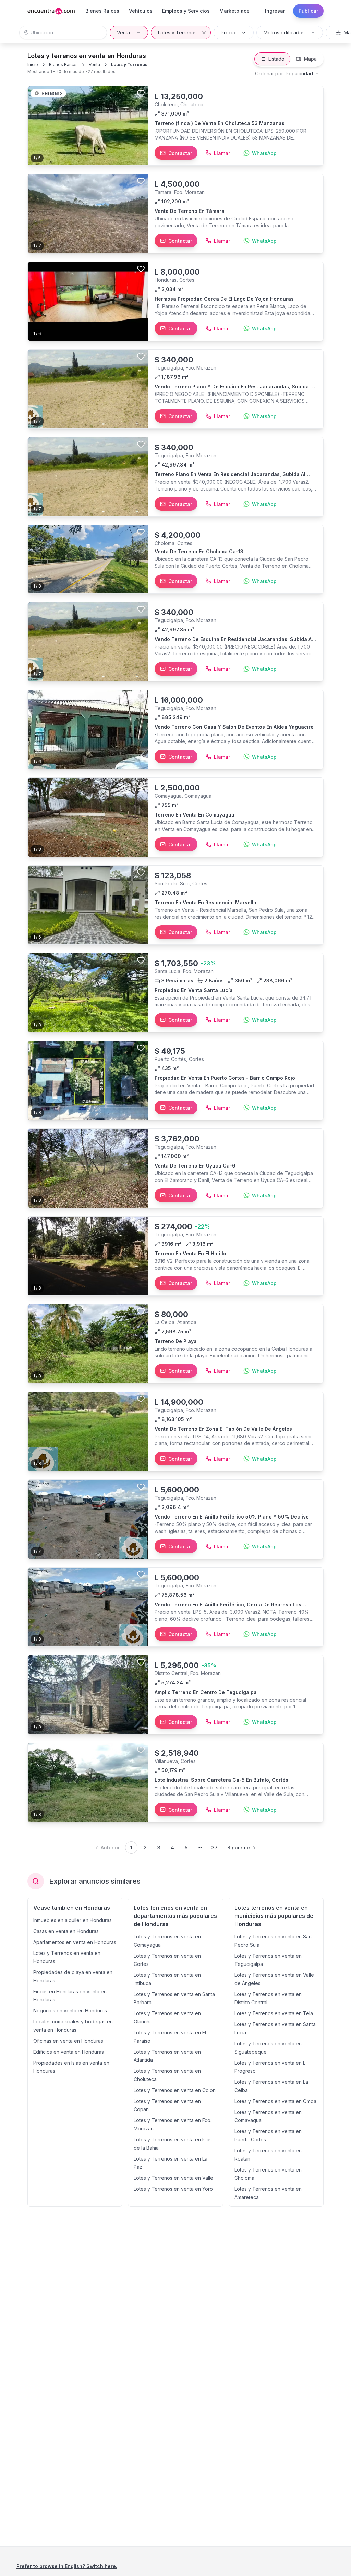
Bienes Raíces (63, 65)
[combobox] (287, 74)
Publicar (308, 11)
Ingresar (275, 11)
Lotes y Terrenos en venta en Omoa (275, 2101)
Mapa (310, 59)
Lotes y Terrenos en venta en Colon (175, 2090)
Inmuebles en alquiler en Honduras (72, 1920)
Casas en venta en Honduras (66, 1931)
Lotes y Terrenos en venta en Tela (274, 2013)
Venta (123, 32)
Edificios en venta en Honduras (69, 2052)
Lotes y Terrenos (177, 32)
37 (215, 1847)
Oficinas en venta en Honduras (68, 2041)
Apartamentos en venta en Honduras (75, 1942)
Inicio (33, 65)
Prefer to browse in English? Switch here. (67, 2566)
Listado (276, 59)
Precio (228, 32)
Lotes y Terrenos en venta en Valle (173, 2178)
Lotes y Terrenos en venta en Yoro (173, 2189)
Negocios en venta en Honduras (70, 2011)
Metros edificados (284, 32)
